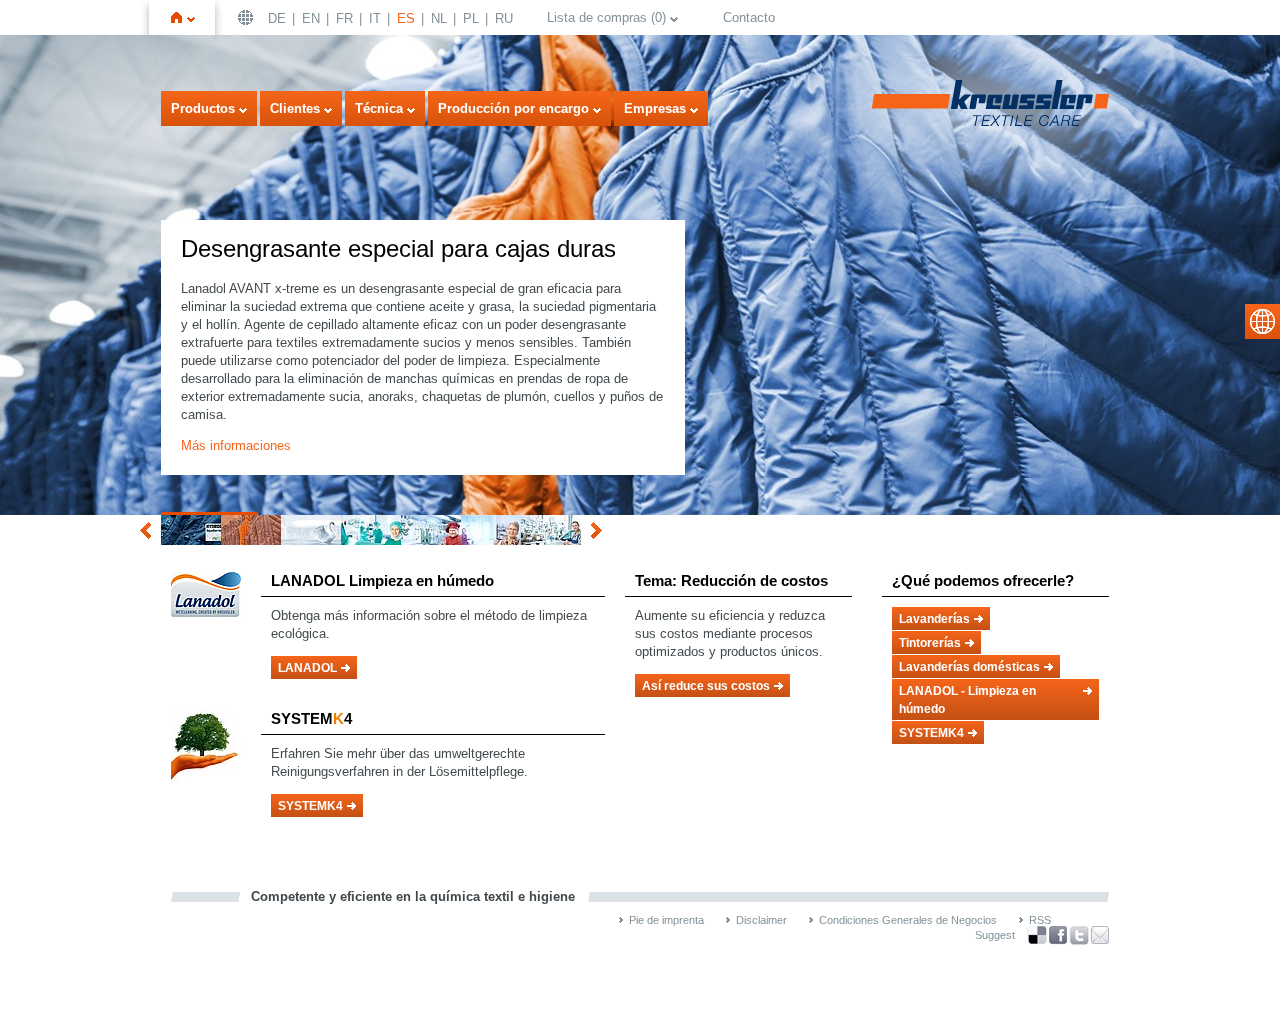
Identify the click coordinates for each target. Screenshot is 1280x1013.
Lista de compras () (606, 17)
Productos (203, 108)
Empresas (655, 108)
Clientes (295, 108)
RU (504, 18)
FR (344, 18)
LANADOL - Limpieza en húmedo (967, 700)
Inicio (191, 17)
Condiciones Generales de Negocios (908, 920)
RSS (1040, 920)
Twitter (1079, 935)
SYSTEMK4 (310, 806)
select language (1262, 321)
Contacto (749, 17)
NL (439, 18)
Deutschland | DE (248, 17)
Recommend (1100, 935)
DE (277, 18)
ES (406, 18)
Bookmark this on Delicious (1037, 935)
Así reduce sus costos (706, 686)
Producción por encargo (513, 108)
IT (375, 18)
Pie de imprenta (666, 920)
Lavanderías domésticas (969, 667)
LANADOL (307, 668)
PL (471, 18)
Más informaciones (236, 445)
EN (311, 18)
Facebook (1058, 935)
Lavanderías (934, 619)
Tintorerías (930, 643)
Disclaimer (761, 920)
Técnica (379, 108)
